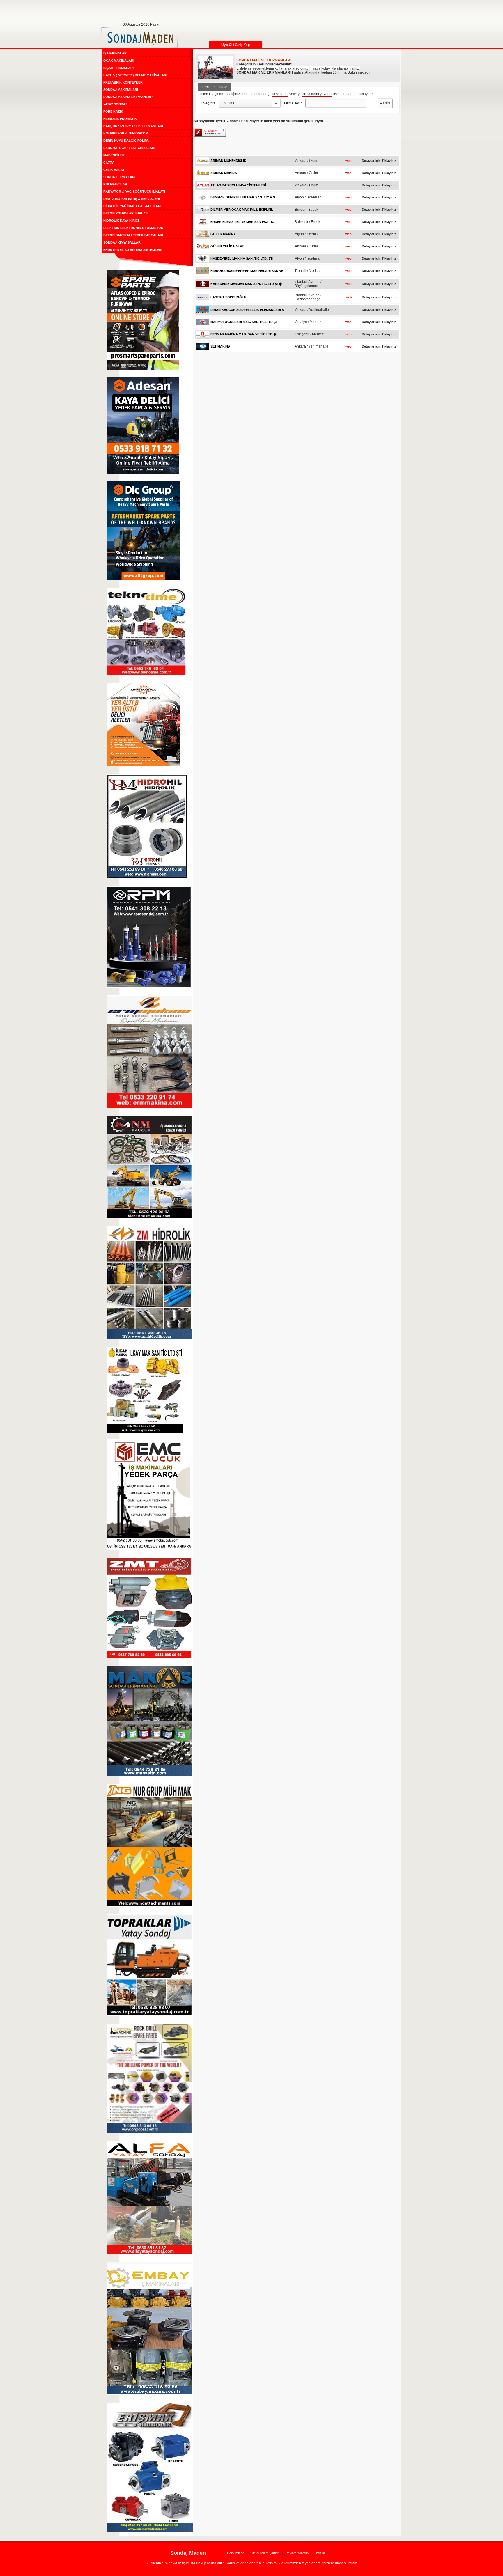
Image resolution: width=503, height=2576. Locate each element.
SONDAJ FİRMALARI (119, 177)
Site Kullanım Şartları (265, 2553)
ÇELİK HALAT (114, 170)
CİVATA (109, 162)
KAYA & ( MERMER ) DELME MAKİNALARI (135, 75)
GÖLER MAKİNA (223, 234)
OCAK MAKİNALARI (119, 61)
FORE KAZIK (113, 111)
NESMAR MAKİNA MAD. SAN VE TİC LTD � (243, 334)
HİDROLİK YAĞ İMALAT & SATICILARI (132, 206)
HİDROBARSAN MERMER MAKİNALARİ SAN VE (247, 271)
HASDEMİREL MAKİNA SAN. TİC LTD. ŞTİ (242, 258)
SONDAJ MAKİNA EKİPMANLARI (128, 97)
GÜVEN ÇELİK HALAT (227, 246)
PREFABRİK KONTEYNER (123, 82)
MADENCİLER (114, 155)
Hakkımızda (236, 2553)
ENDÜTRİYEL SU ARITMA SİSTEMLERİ (133, 250)
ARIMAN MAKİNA (224, 173)
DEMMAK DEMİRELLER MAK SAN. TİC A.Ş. (243, 197)
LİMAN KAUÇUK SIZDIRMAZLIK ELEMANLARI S (247, 310)
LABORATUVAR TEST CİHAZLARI (129, 148)
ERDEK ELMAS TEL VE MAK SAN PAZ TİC (242, 222)
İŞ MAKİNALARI (115, 53)
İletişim (320, 2553)
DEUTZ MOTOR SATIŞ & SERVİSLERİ (132, 199)
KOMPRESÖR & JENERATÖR (126, 133)
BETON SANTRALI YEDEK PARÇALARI (133, 235)
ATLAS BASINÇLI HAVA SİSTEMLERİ (238, 185)
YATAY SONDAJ (115, 104)
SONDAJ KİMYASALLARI (122, 242)
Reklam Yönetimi (297, 2553)
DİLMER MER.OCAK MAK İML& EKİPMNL (242, 210)
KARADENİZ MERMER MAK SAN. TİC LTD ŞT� (246, 284)
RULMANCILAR (115, 184)
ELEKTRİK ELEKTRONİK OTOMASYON (133, 228)
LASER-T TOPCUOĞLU (228, 297)
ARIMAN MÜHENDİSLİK (228, 161)
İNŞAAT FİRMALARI (118, 68)
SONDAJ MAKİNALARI (121, 90)
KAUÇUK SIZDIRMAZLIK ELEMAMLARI (133, 126)
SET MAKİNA (220, 346)
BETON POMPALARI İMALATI (126, 213)
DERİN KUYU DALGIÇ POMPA (126, 141)
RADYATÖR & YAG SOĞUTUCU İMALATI (134, 192)
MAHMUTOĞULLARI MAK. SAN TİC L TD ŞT (244, 322)
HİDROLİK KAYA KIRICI (121, 221)
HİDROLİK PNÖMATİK (120, 119)
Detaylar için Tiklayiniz (379, 161)
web (348, 161)
